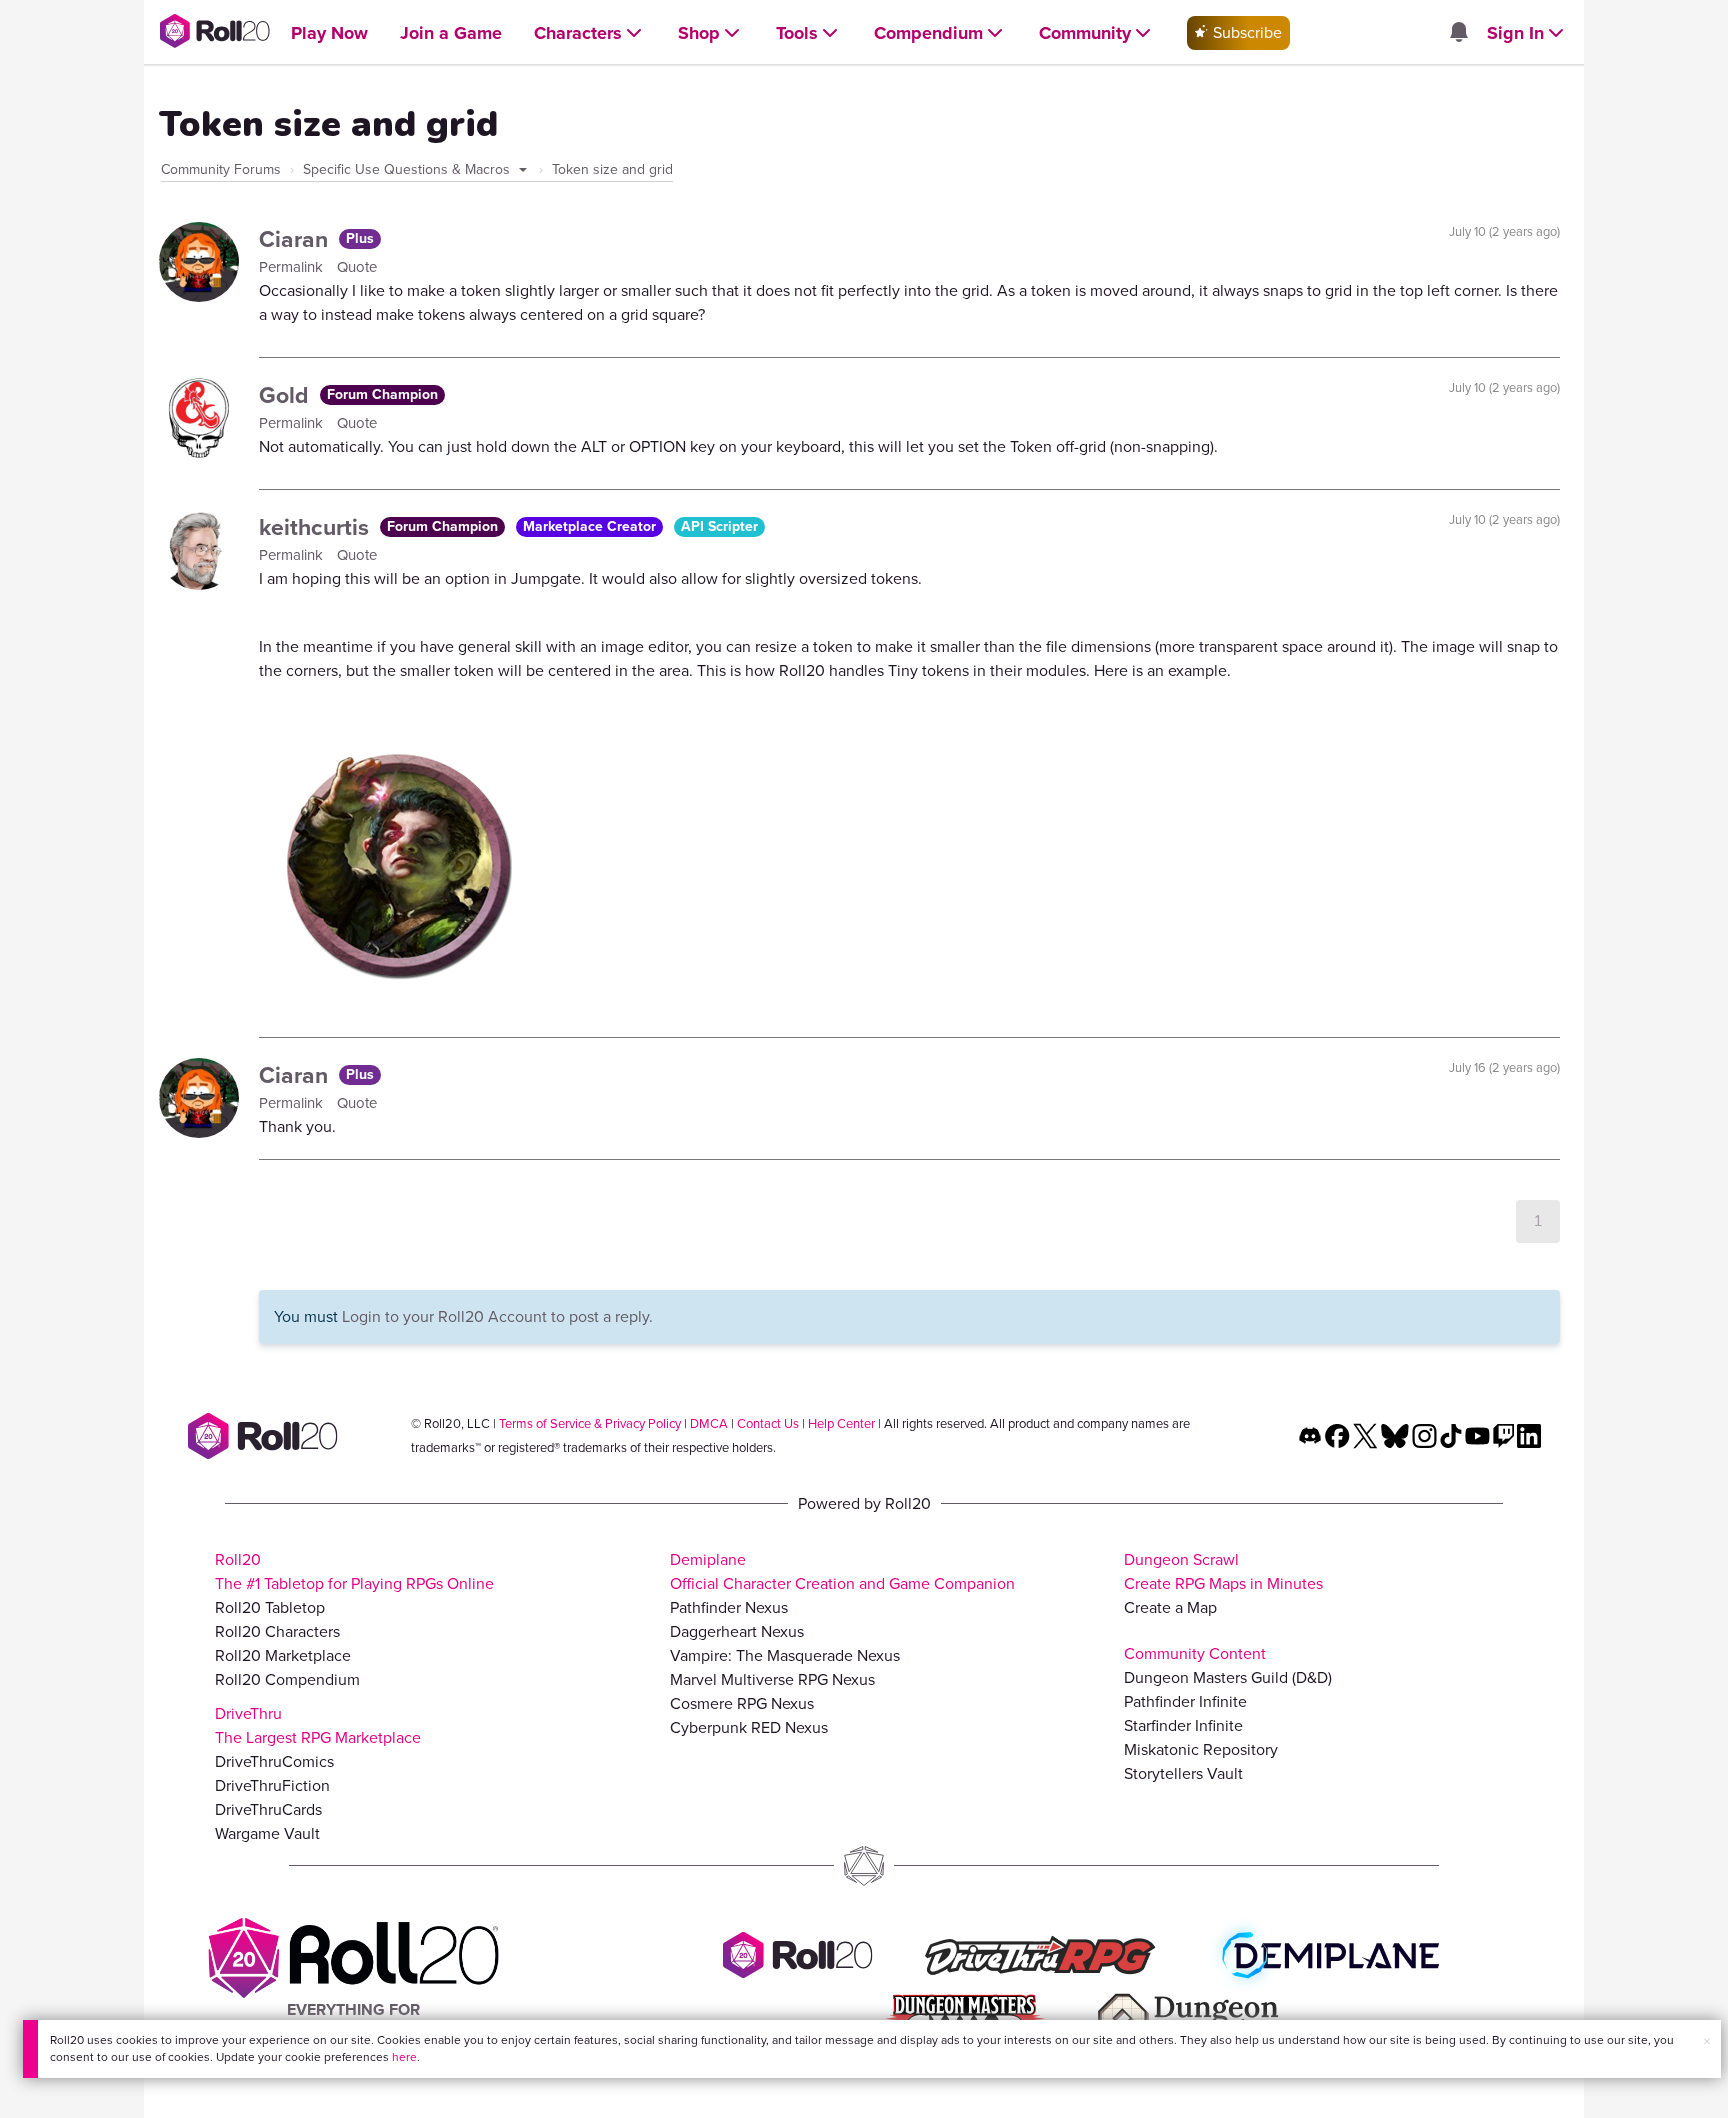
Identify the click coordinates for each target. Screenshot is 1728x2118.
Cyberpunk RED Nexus (749, 1727)
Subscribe (1245, 32)
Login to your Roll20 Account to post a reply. (497, 1316)
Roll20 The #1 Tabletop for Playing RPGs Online (354, 1571)
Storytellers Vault (1183, 1773)
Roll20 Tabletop (270, 1607)
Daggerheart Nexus (737, 1631)
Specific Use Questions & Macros (408, 169)
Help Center (841, 1423)
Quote (357, 267)
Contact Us (768, 1423)
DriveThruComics (274, 1761)
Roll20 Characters (277, 1631)
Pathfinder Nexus (729, 1607)
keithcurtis (317, 527)
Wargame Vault (267, 1833)
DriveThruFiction (272, 1785)
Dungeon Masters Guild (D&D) (1228, 1677)
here (404, 2057)
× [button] (1707, 2041)
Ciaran (296, 239)
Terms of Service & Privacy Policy (590, 1423)
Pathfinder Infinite (1185, 1701)
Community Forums (221, 169)
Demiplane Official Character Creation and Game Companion (842, 1571)
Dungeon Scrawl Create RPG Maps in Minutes (1223, 1571)
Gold (287, 395)
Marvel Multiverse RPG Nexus (772, 1679)
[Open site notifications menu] (1458, 33)
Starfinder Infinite (1183, 1725)
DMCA (709, 1423)
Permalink (293, 267)
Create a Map (1170, 1607)
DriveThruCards (268, 1809)
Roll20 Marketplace (283, 1655)
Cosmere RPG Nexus (742, 1703)
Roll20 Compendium (287, 1679)
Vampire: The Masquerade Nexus (785, 1655)
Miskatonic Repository (1201, 1749)
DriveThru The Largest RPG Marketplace (318, 1725)
